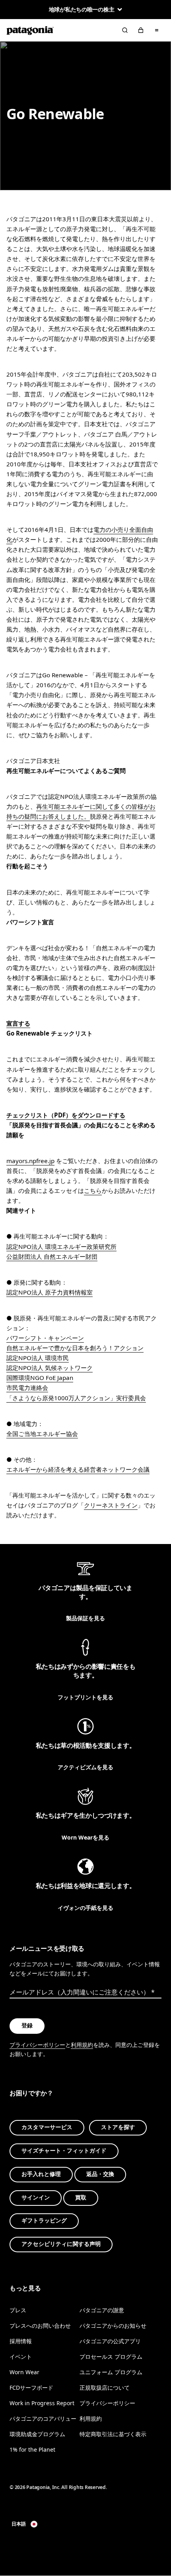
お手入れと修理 (41, 2174)
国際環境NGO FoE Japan (40, 1378)
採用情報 (21, 2341)
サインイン (36, 2197)
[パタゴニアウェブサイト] (30, 30)
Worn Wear (24, 2372)
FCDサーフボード (31, 2388)
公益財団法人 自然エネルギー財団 (52, 1256)
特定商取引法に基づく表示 (113, 2434)
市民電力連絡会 (27, 1388)
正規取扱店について (105, 2388)
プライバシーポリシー (37, 2045)
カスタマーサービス (47, 2127)
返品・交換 (100, 2174)
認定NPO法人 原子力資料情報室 (50, 1292)
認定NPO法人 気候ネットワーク (50, 1368)
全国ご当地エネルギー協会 (42, 1434)
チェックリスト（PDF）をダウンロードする (66, 1115)
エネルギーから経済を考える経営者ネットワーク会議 (78, 1469)
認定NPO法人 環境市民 (38, 1358)
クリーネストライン (111, 1505)
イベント (21, 2357)
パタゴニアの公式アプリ (110, 2341)
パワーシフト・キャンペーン (45, 1338)
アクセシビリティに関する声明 (61, 2244)
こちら (93, 1190)
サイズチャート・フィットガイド (64, 2151)
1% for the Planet (32, 2449)
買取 (81, 2197)
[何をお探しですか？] (125, 30)
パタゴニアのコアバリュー (43, 2419)
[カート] (141, 30)
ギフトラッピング (44, 2221)
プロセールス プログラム (111, 2357)
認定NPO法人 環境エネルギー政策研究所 (61, 1246)
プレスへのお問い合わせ (40, 2325)
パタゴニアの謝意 (102, 2310)
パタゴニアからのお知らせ (113, 2325)
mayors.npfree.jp (30, 1161)
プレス (18, 2310)
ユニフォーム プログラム (111, 2372)
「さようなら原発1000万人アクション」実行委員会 (76, 1398)
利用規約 (82, 2045)
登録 (27, 2026)
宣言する (18, 1023)
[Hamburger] (157, 30)
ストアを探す (118, 2127)
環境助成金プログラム (37, 2434)
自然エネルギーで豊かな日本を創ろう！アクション (75, 1348)
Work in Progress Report (42, 2403)
